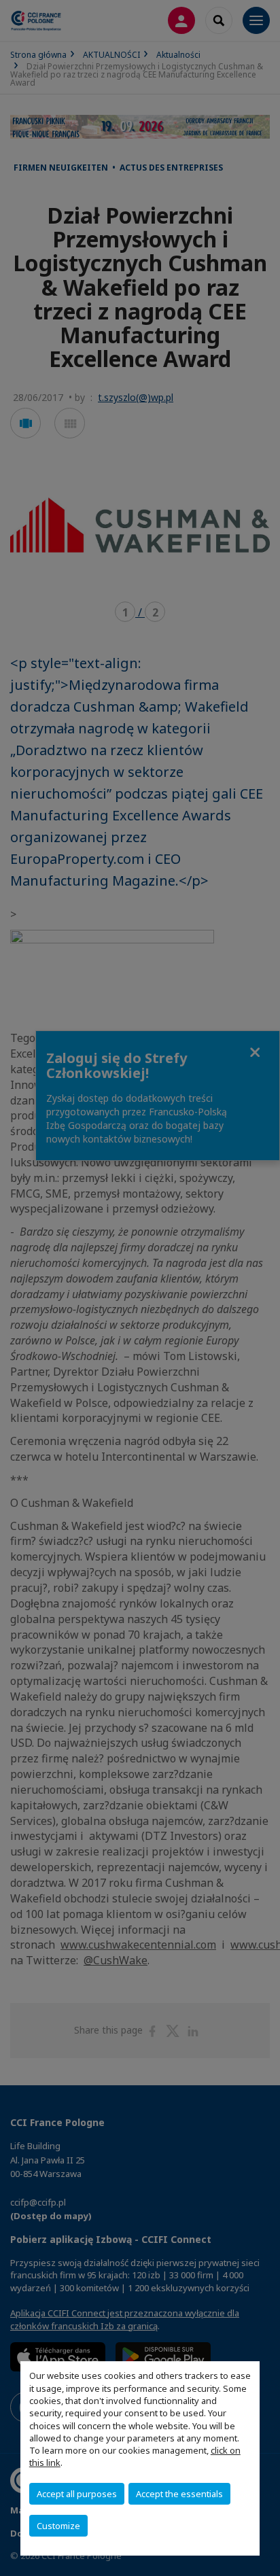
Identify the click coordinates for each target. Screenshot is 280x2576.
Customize (58, 2526)
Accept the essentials (179, 2494)
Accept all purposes (77, 2494)
